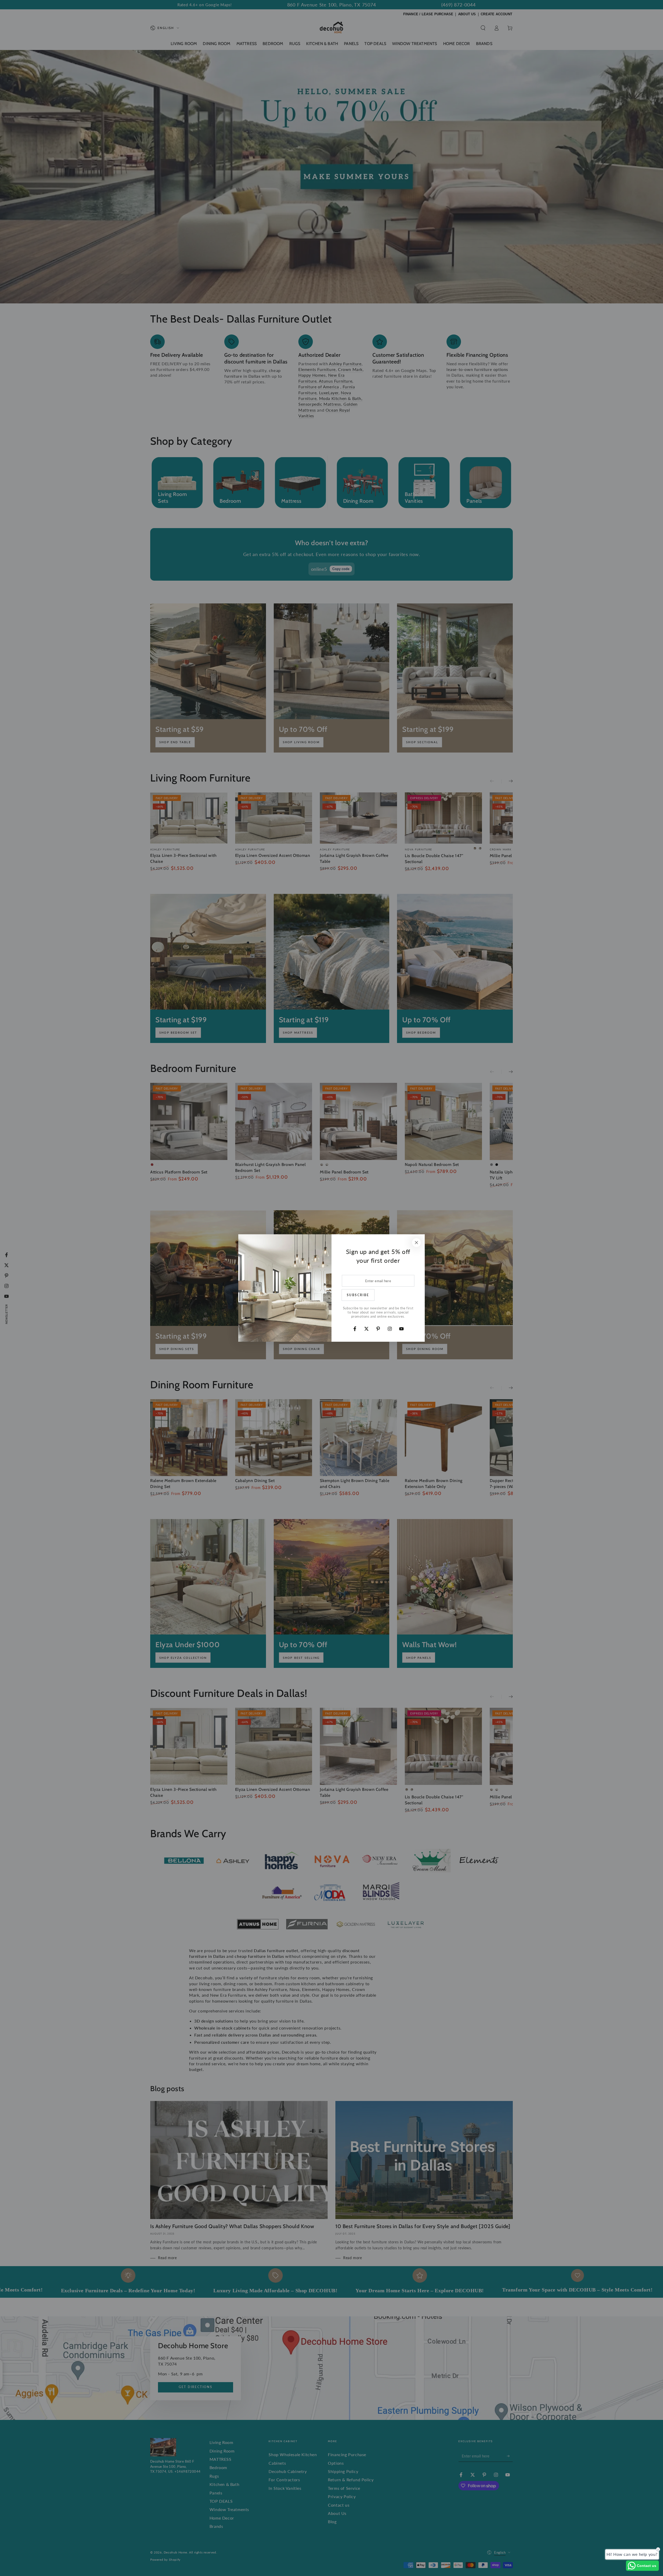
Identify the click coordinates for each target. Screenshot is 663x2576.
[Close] (416, 1243)
